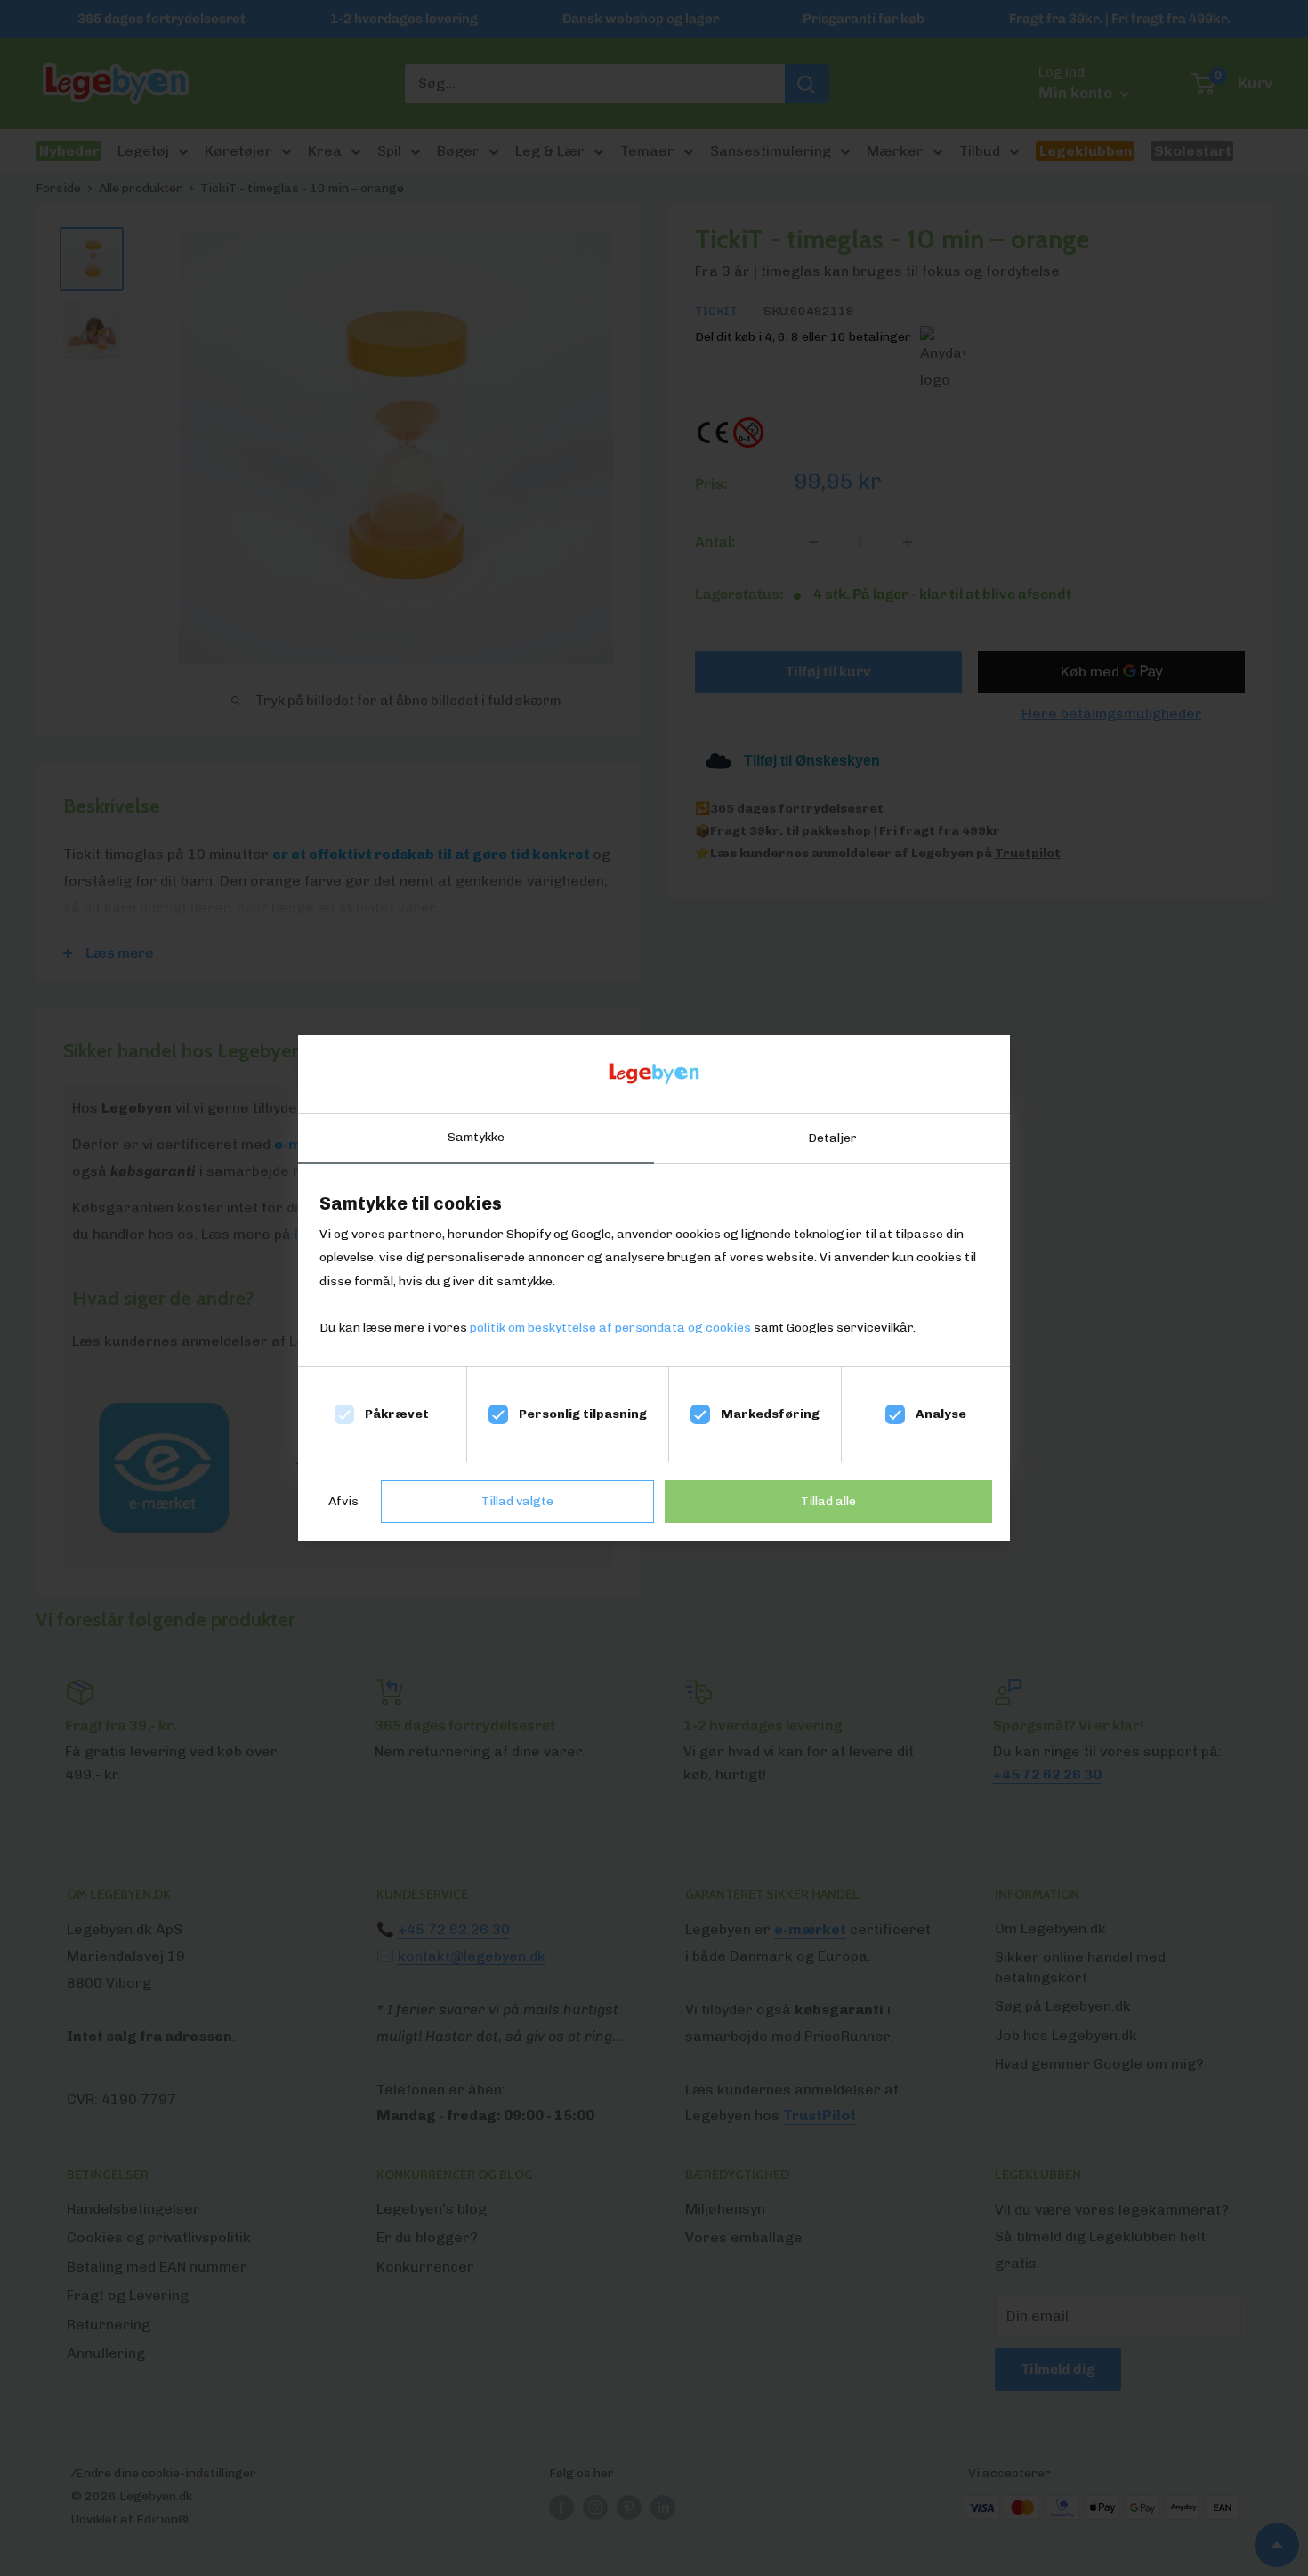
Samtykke (476, 1137)
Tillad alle (828, 1501)
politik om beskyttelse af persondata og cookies (610, 1328)
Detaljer (832, 1138)
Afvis (343, 1501)
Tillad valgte (517, 1501)
